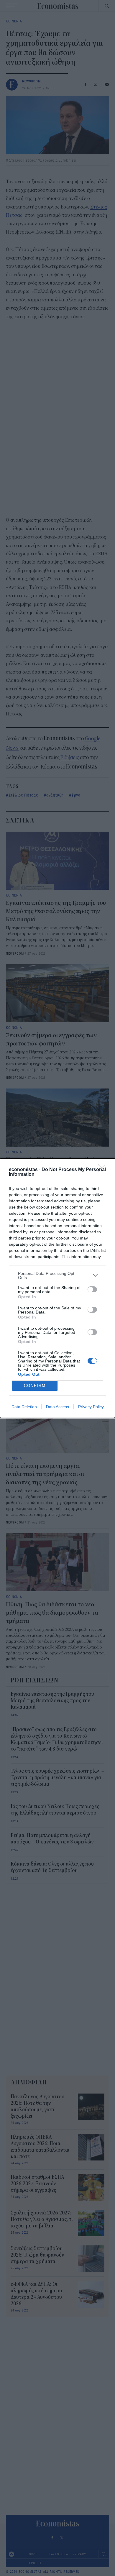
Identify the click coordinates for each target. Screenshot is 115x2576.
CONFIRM (35, 1386)
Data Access (57, 1407)
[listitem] (57, 1275)
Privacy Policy (91, 1407)
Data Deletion (24, 1407)
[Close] (103, 1170)
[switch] (92, 1289)
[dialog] (57, 1288)
